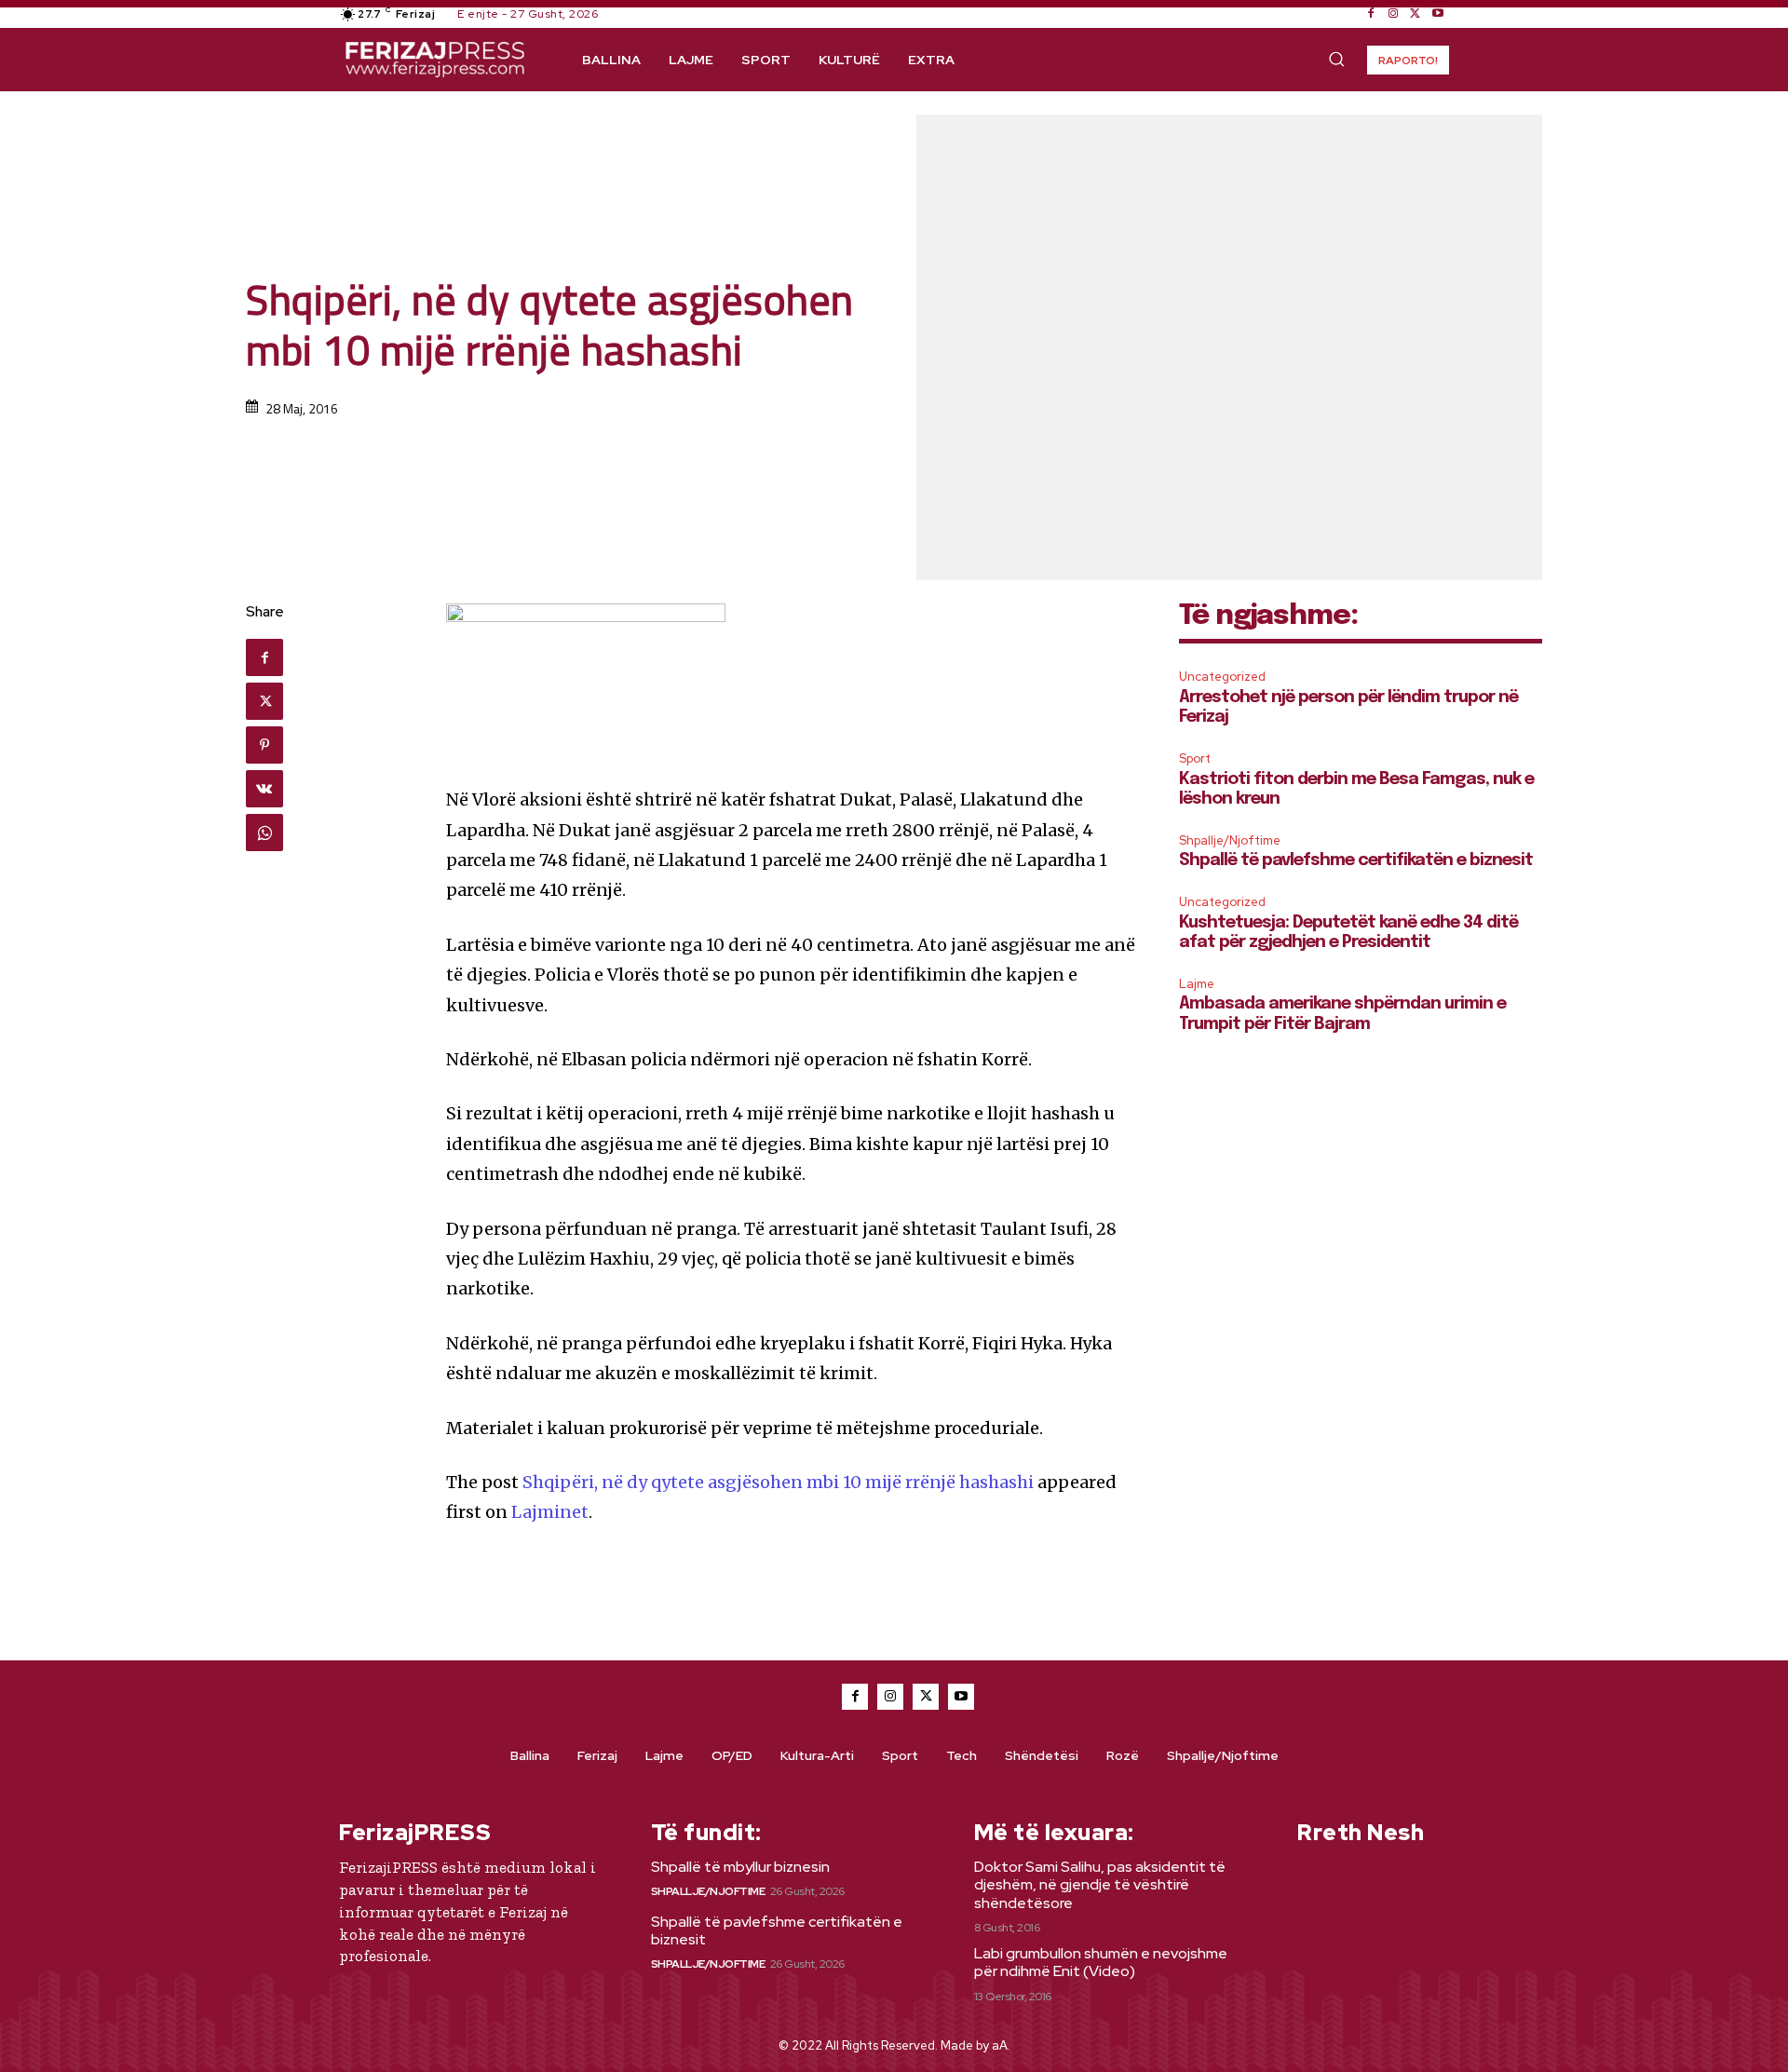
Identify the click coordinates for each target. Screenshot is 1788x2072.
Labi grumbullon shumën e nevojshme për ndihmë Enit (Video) (1101, 1962)
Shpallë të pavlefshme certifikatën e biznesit (1356, 860)
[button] (1336, 59)
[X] (1415, 14)
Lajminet (550, 1512)
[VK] (264, 789)
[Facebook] (1371, 14)
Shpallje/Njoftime (1230, 840)
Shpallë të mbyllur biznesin (740, 1867)
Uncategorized (1222, 677)
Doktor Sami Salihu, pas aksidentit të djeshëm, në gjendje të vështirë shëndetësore (1100, 1884)
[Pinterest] (264, 745)
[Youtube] (1438, 14)
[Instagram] (1393, 14)
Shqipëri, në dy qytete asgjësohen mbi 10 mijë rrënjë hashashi (778, 1482)
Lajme (1197, 984)
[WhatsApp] (264, 833)
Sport (1195, 758)
